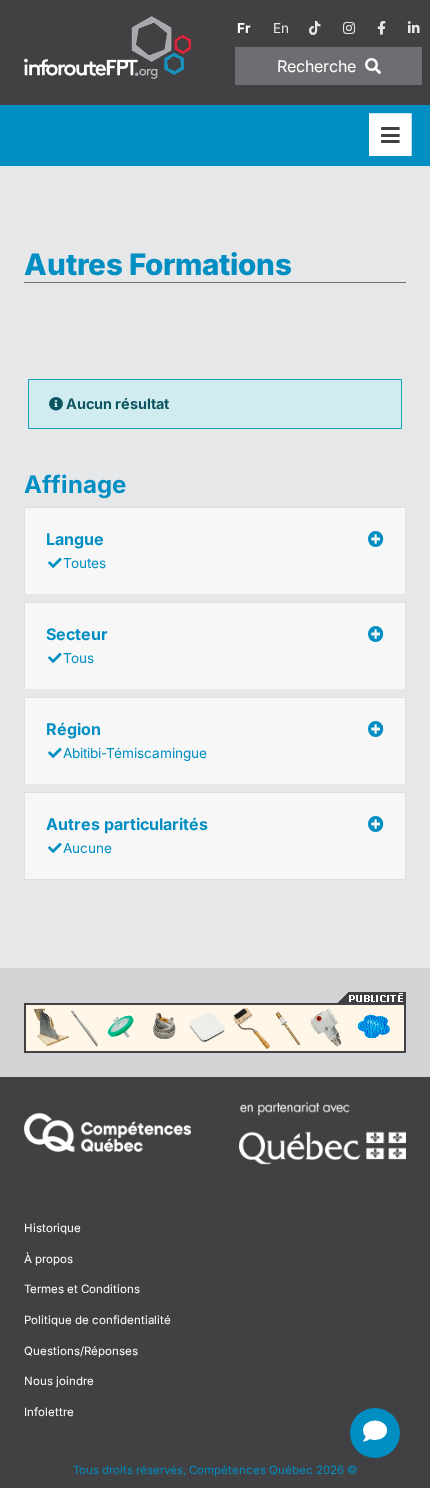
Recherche (319, 66)
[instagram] (349, 28)
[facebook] (381, 28)
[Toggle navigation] (390, 135)
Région (126, 740)
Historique (52, 1228)
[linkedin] (414, 28)
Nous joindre (59, 1381)
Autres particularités (127, 835)
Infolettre (49, 1412)
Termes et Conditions (82, 1289)
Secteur (77, 645)
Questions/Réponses (81, 1351)
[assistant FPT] (375, 1433)
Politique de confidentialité (97, 1320)
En (281, 28)
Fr (244, 28)
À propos (48, 1259)
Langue (76, 550)
